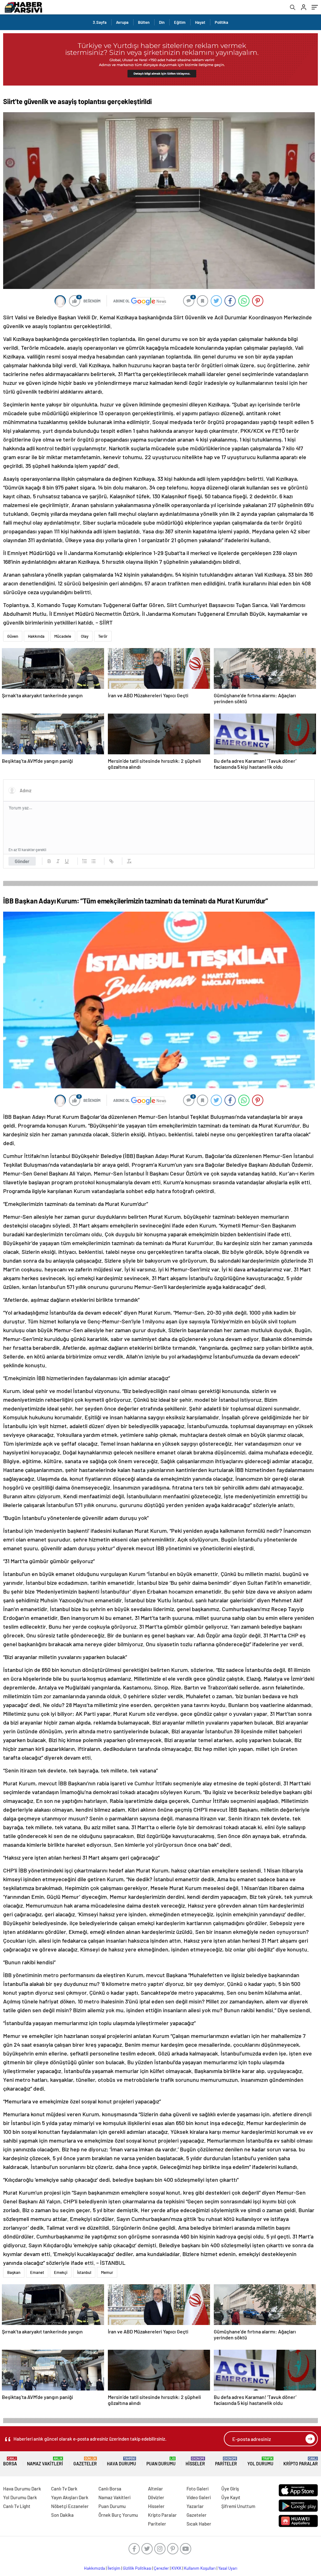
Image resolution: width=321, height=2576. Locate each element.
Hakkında (36, 636)
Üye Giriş (230, 2489)
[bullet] (93, 861)
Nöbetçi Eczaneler (70, 2506)
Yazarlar (195, 2506)
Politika (221, 22)
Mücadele (63, 636)
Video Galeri (199, 2497)
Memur (107, 2272)
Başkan (14, 2272)
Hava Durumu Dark (22, 2489)
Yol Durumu (260, 2461)
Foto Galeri (197, 2489)
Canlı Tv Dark (64, 2489)
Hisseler (195, 2461)
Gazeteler (85, 2461)
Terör (103, 636)
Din (162, 22)
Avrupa (122, 22)
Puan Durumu (161, 2461)
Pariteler (226, 2461)
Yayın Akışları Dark (70, 2497)
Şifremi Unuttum (238, 2506)
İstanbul (84, 2272)
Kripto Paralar (301, 2461)
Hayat (200, 22)
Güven (13, 636)
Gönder (22, 861)
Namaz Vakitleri (45, 2461)
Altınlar (155, 2489)
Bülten (144, 22)
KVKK (176, 2568)
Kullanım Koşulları (200, 2568)
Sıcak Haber (199, 2524)
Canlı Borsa (110, 2489)
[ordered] (85, 861)
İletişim (114, 2568)
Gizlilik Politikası (137, 2568)
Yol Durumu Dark (20, 2497)
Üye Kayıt (231, 2497)
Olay (85, 636)
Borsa (10, 2461)
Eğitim (180, 22)
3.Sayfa (100, 22)
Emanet (37, 2272)
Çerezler (161, 2568)
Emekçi (61, 2272)
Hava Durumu (121, 2461)
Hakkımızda (95, 2568)
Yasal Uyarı (228, 2568)
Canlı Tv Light (17, 2506)
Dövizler (156, 2497)
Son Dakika (62, 2515)
